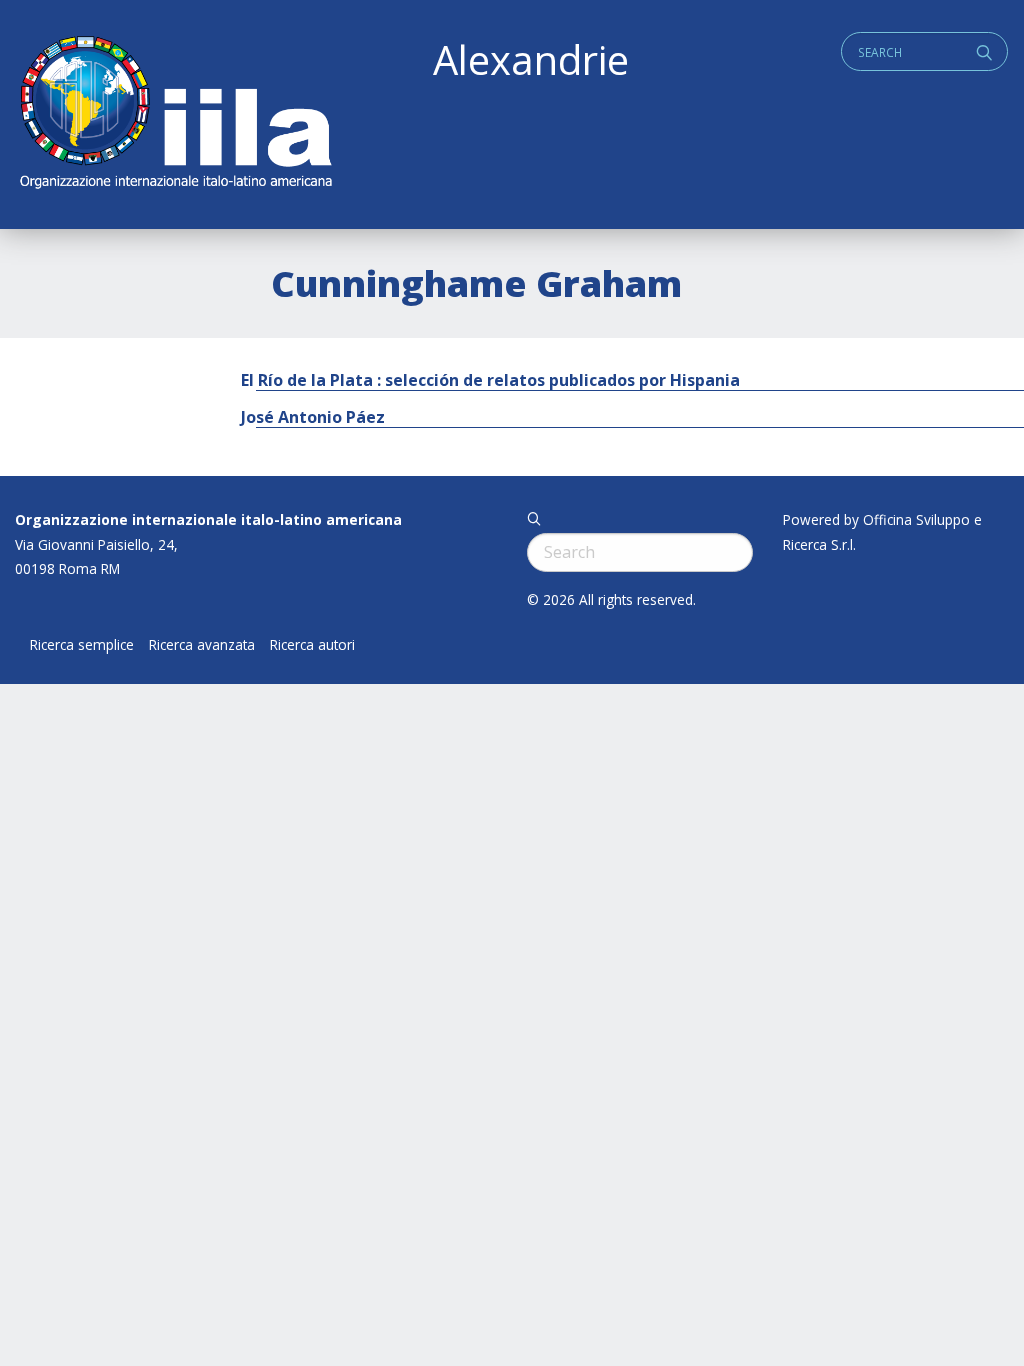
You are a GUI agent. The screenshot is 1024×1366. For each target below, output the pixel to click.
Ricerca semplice (82, 645)
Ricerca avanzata (202, 645)
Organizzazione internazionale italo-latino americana (208, 519)
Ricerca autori (312, 645)
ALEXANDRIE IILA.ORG (175, 114)
